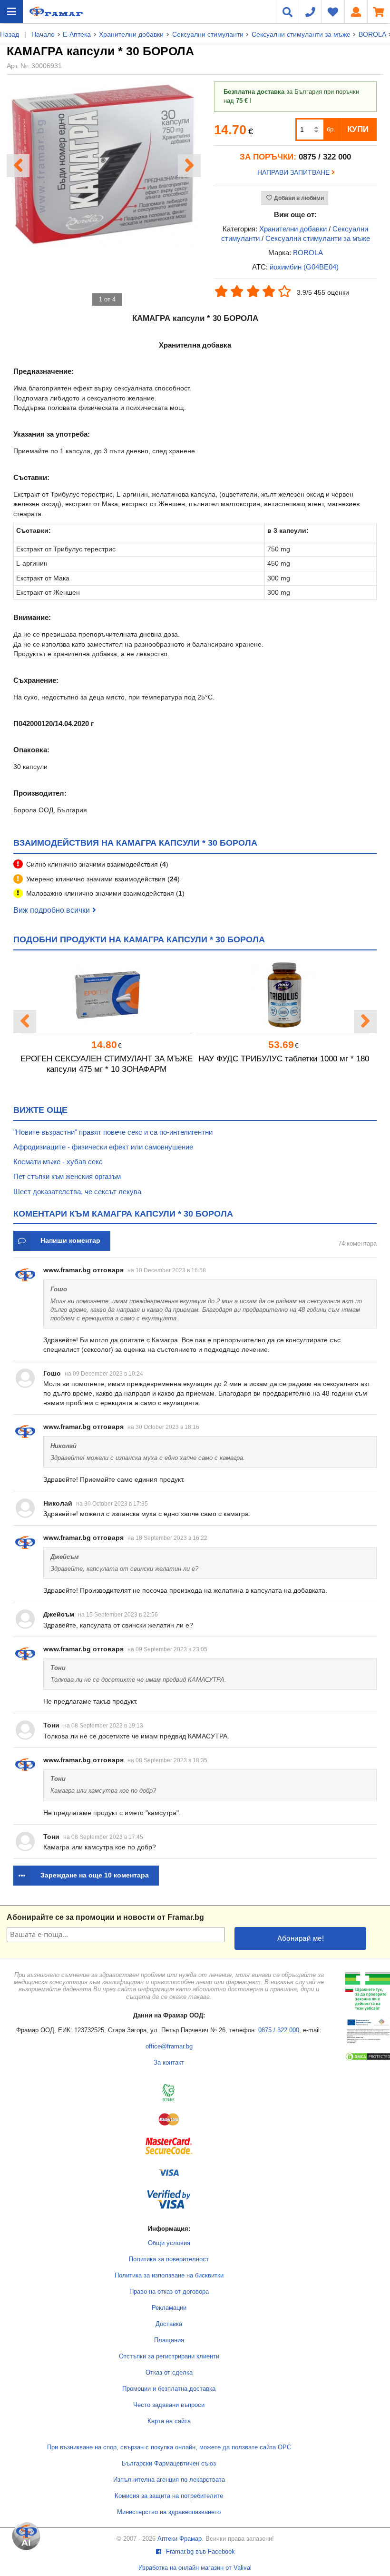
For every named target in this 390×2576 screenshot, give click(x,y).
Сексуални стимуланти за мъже (301, 34)
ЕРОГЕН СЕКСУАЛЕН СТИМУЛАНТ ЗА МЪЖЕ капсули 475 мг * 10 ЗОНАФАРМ (107, 1064)
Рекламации (169, 2308)
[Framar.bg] (56, 11)
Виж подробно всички (52, 910)
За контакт (169, 2063)
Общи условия (169, 2243)
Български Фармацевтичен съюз (169, 2464)
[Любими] (333, 11)
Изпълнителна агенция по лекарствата (169, 2480)
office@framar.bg (169, 2047)
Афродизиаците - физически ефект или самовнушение (103, 1147)
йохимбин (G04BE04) (304, 267)
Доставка (169, 2324)
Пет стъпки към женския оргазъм (67, 1176)
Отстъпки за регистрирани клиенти (169, 2356)
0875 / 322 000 (279, 2030)
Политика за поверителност (169, 2259)
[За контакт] (310, 11)
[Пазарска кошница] (379, 11)
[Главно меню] (11, 11)
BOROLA (372, 34)
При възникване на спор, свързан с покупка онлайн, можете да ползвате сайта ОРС (169, 2447)
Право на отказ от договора (169, 2292)
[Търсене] (287, 11)
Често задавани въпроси (169, 2405)
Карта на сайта (169, 2421)
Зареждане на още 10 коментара (95, 1875)
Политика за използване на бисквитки (169, 2276)
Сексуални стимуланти (208, 34)
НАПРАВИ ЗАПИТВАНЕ (294, 172)
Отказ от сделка (169, 2373)
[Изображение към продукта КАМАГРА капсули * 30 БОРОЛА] (103, 245)
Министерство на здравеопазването (169, 2512)
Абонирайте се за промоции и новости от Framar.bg (105, 1917)
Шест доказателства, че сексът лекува (77, 1192)
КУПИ (358, 129)
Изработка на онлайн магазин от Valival (195, 2568)
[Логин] (356, 11)
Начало (43, 34)
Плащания (169, 2340)
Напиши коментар (70, 1240)
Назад (10, 34)
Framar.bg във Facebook (200, 2552)
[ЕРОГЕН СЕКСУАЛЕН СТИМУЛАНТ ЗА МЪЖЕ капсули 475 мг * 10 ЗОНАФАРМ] (107, 995)
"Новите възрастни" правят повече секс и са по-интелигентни (113, 1132)
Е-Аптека (77, 34)
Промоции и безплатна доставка (169, 2389)
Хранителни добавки (131, 34)
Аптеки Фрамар (180, 2539)
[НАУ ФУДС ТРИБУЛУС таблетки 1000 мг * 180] (283, 995)
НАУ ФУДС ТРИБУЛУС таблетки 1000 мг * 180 (284, 1059)
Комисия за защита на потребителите (169, 2496)
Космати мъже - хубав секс (58, 1162)
